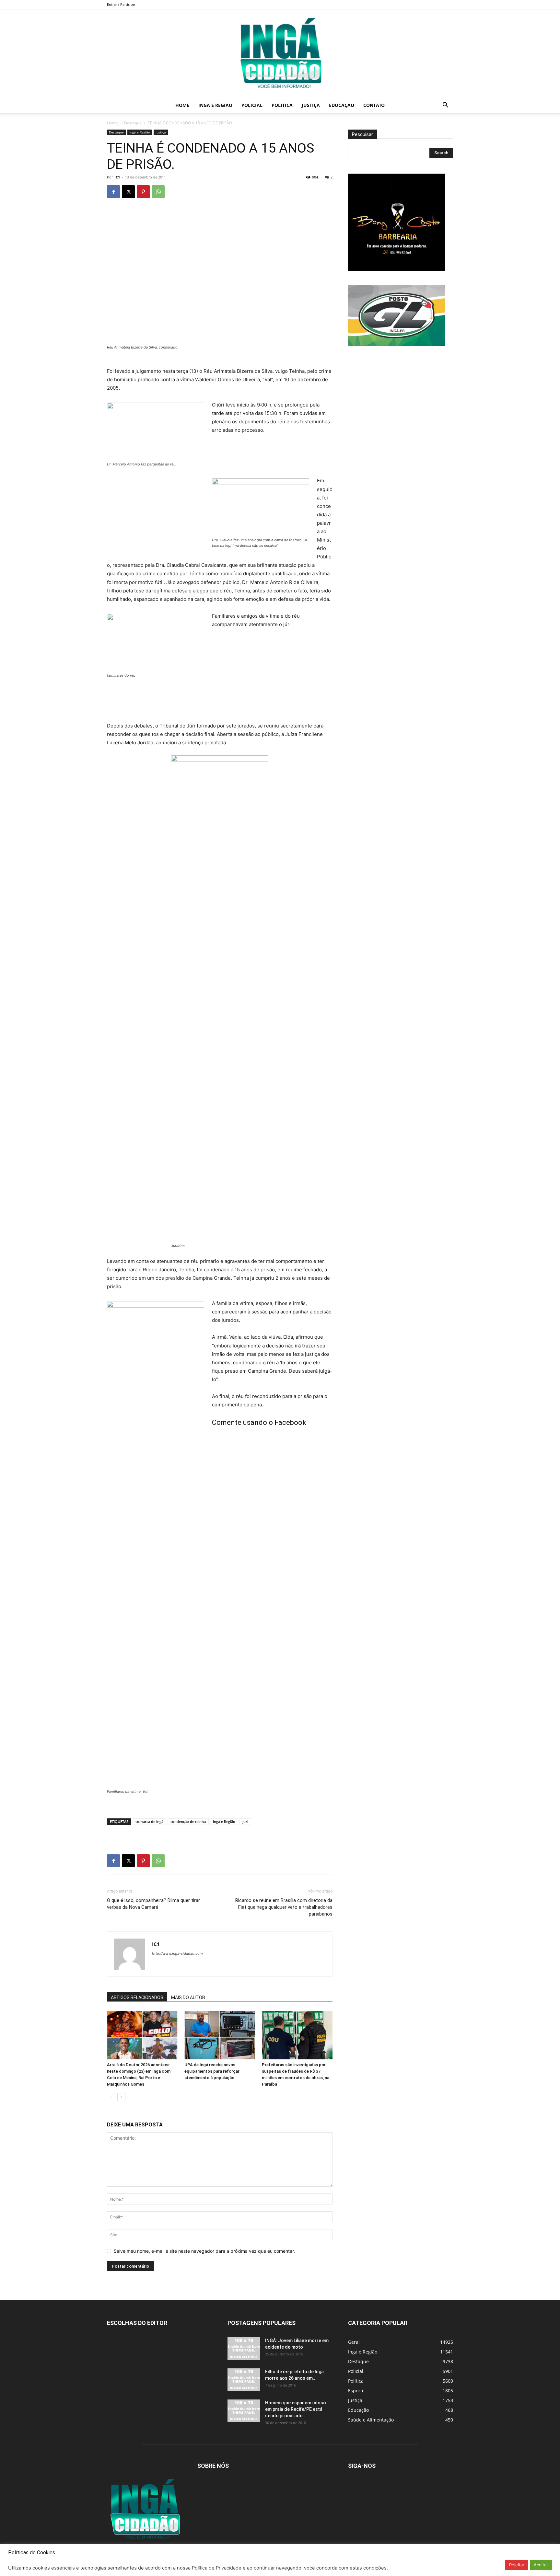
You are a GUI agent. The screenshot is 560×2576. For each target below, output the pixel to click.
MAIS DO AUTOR (188, 1998)
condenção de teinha (188, 1821)
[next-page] (121, 2097)
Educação (342, 105)
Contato (374, 105)
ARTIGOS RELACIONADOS (137, 1998)
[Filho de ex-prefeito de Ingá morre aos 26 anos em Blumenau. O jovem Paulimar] (244, 2380)
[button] (445, 106)
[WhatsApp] (158, 192)
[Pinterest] (143, 192)
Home (182, 105)
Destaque (133, 123)
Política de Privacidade (217, 2568)
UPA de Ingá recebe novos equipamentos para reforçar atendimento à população (212, 2071)
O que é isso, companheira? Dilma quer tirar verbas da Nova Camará (153, 1904)
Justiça (311, 105)
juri (245, 1821)
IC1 (117, 177)
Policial (252, 105)
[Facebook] (113, 192)
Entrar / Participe (121, 4)
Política (282, 105)
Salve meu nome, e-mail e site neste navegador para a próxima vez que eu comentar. (204, 2251)
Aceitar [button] (541, 2565)
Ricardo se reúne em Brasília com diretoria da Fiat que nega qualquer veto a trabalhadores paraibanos (284, 1907)
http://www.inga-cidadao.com (177, 1953)
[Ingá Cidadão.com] (280, 53)
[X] (128, 192)
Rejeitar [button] (517, 2565)
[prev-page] (111, 2097)
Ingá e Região (215, 105)
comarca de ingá (149, 1821)
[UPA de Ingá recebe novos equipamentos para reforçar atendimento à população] (220, 2035)
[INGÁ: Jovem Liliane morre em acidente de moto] (244, 2349)
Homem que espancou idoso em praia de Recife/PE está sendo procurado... (296, 2409)
